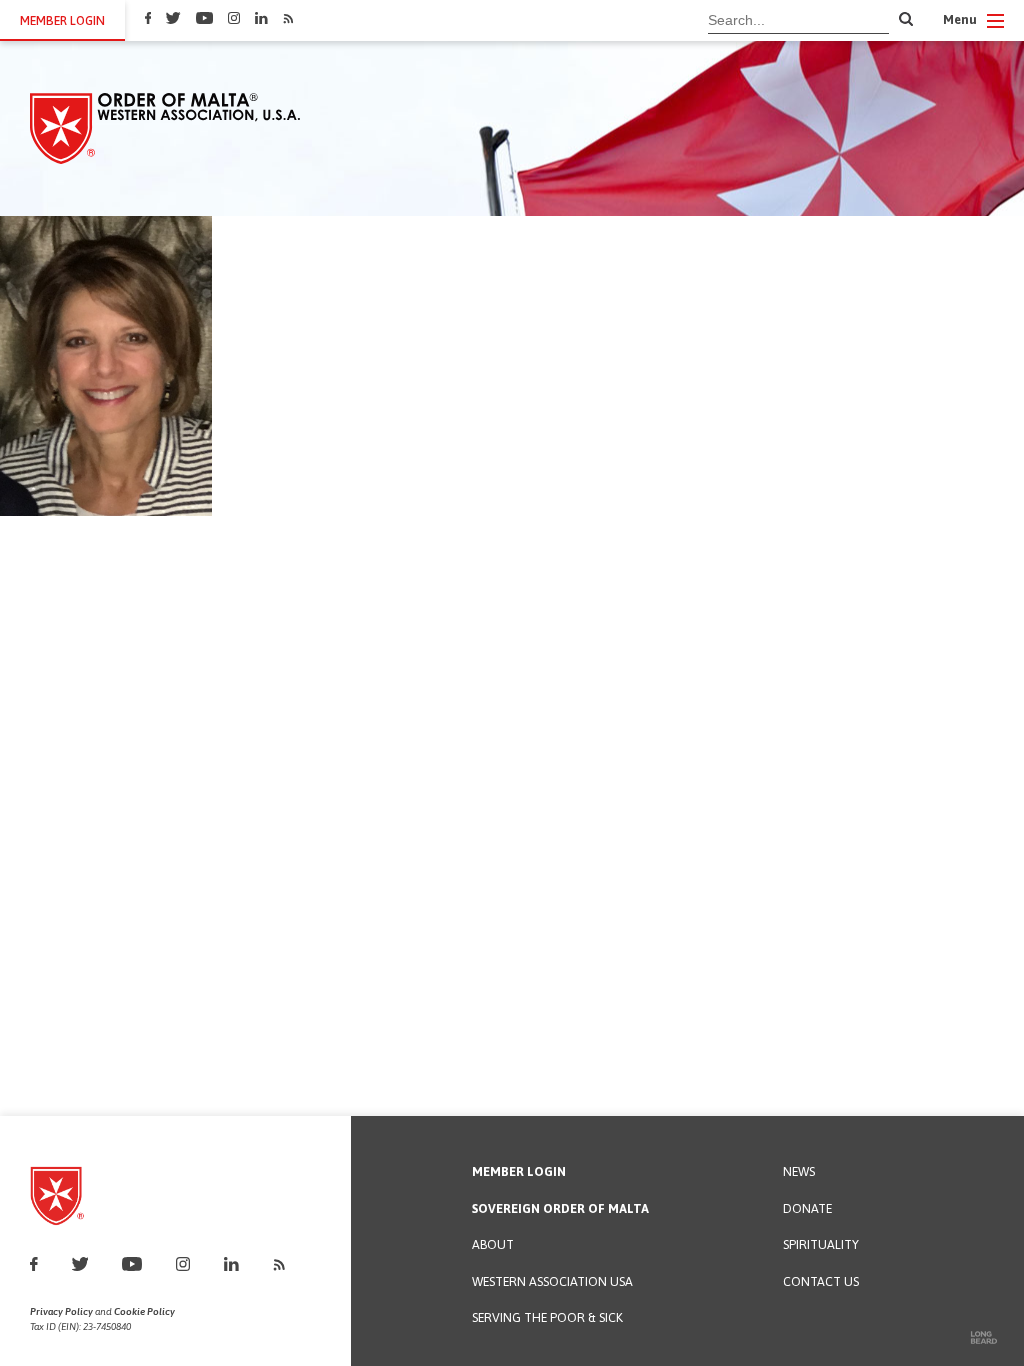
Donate (807, 1209)
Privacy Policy (61, 1311)
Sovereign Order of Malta (560, 1209)
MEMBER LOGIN (62, 20)
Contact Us (821, 1282)
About (493, 1245)
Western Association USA (552, 1282)
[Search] (906, 20)
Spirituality (821, 1245)
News (799, 1172)
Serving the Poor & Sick (547, 1318)
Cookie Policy (144, 1311)
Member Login (519, 1172)
